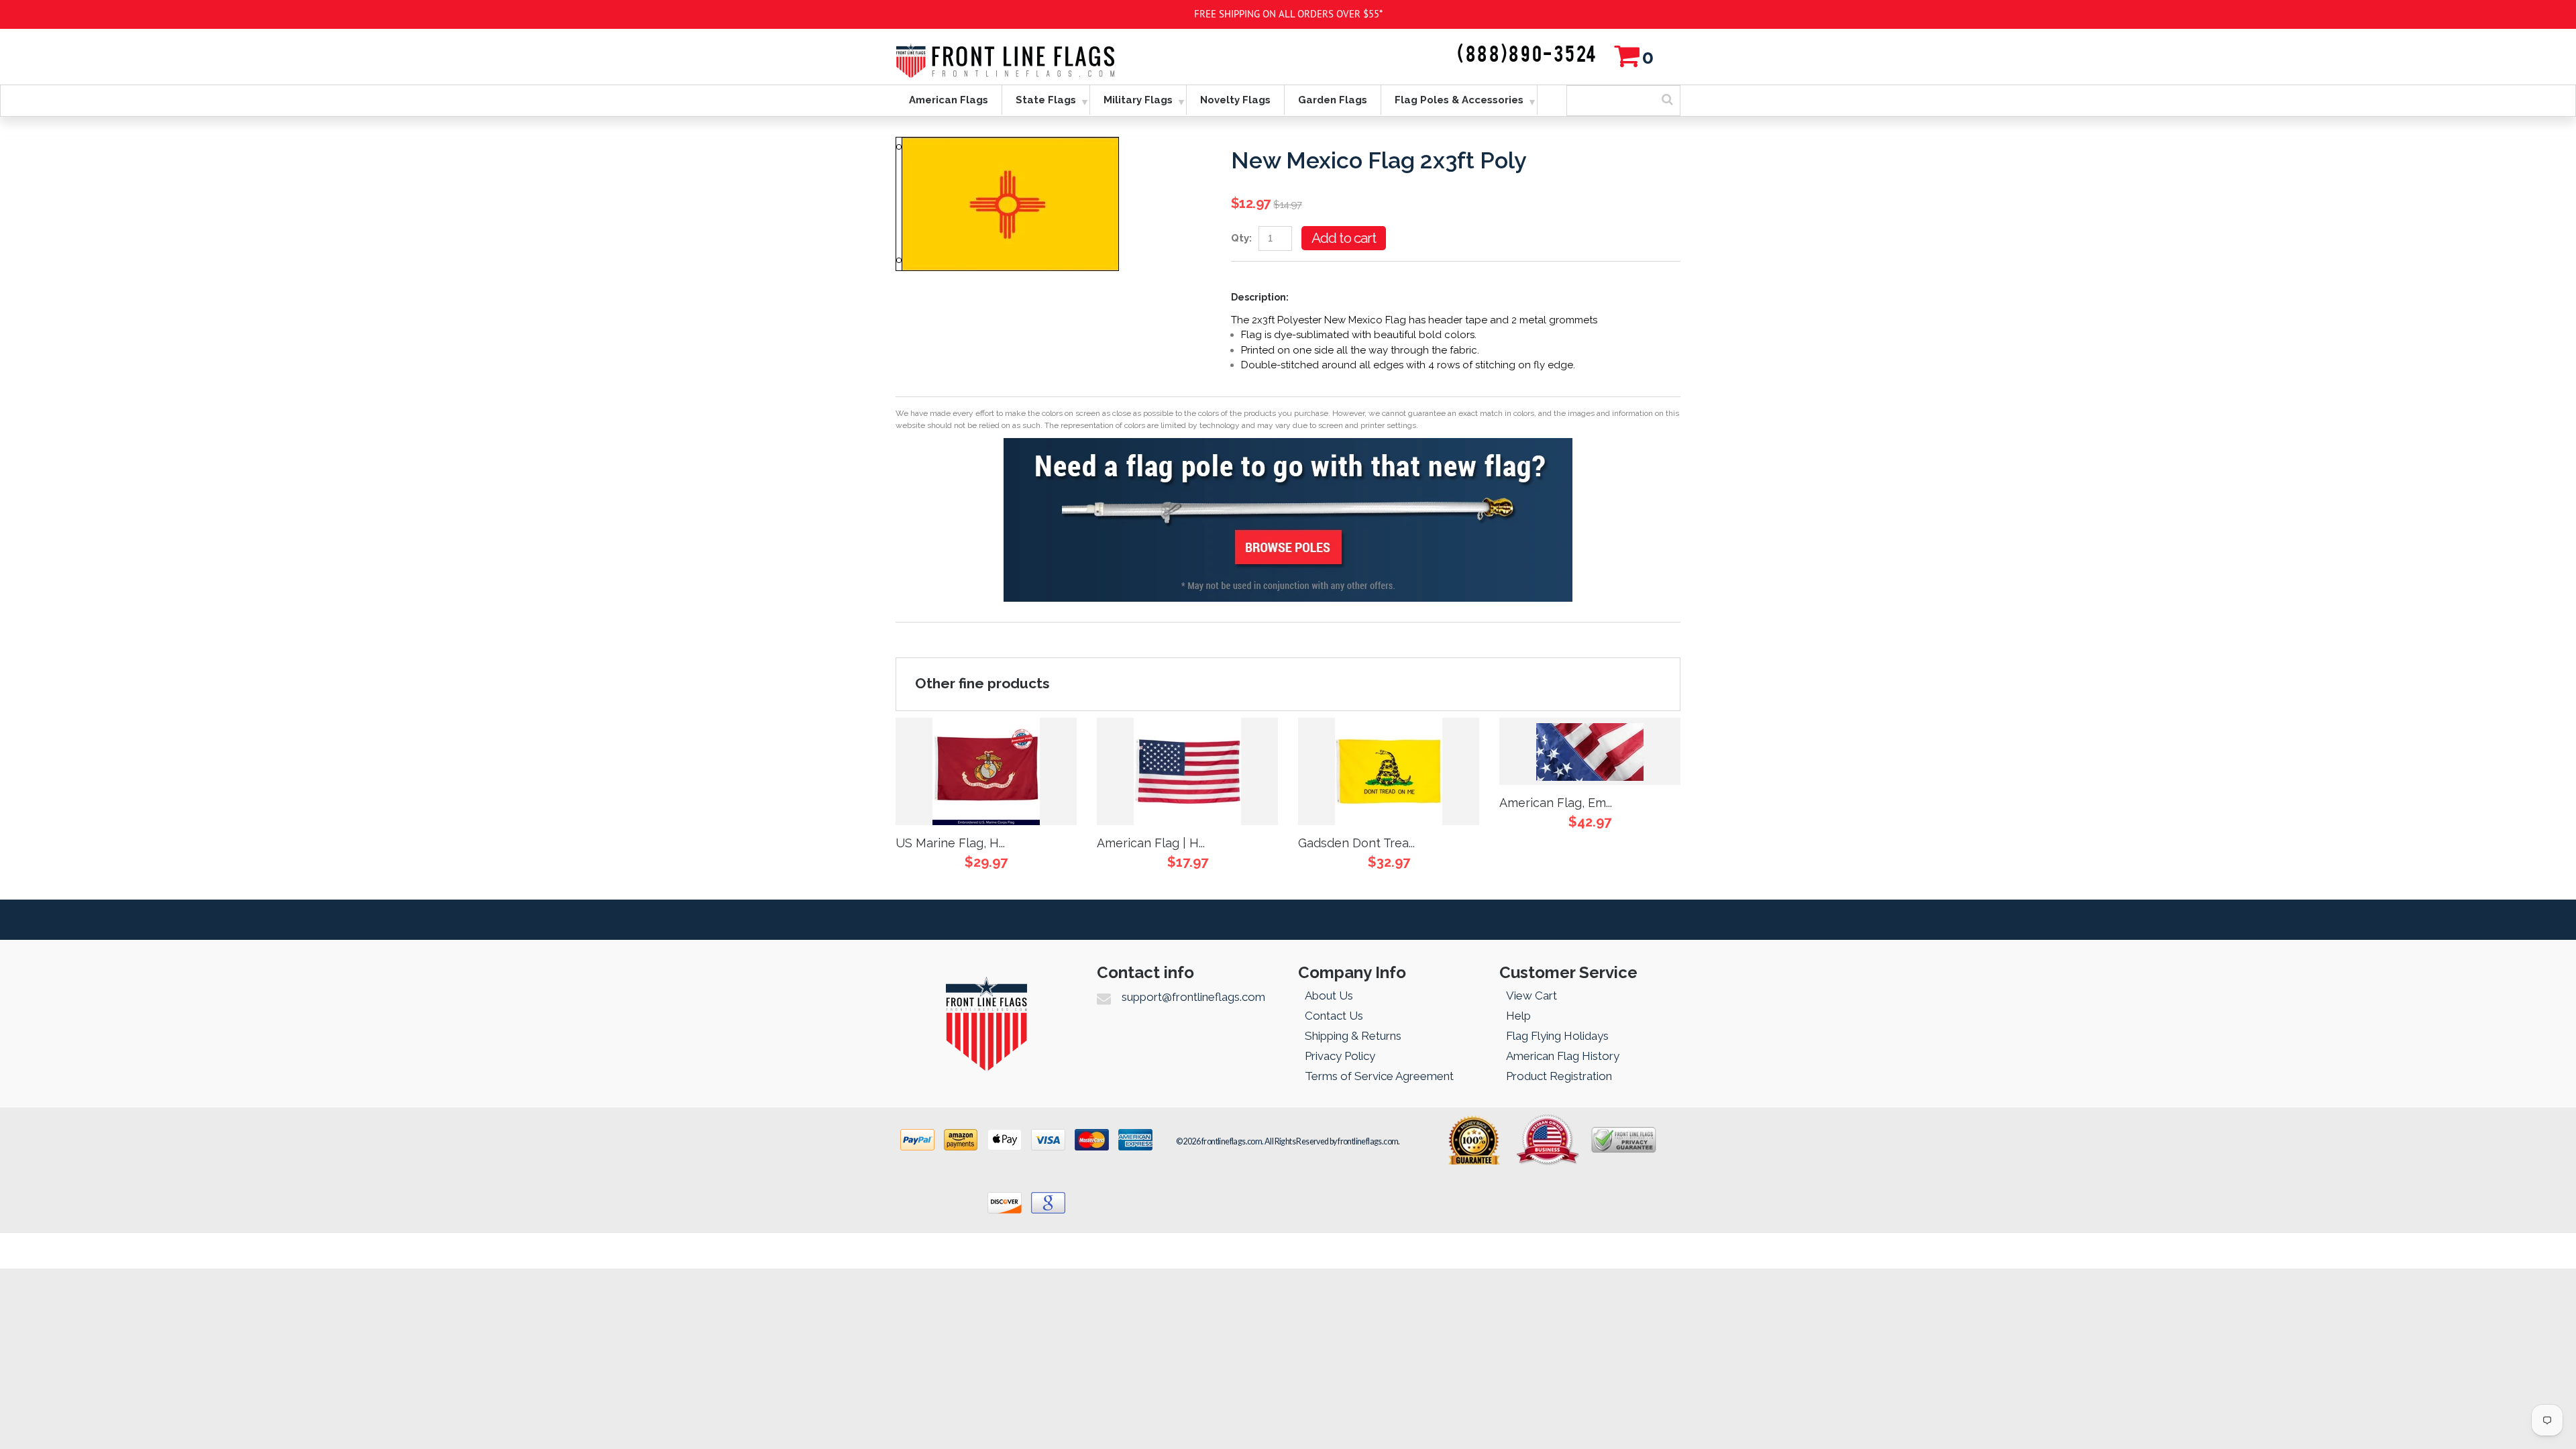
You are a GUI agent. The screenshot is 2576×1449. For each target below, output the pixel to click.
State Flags (1046, 100)
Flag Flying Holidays (1557, 1036)
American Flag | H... (1151, 843)
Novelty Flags (1235, 100)
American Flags (949, 100)
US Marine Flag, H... (950, 843)
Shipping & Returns (1353, 1036)
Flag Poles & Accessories (1459, 100)
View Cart (1532, 996)
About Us (1329, 996)
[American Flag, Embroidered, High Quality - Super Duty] (1590, 751)
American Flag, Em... (1556, 803)
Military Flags (1138, 100)
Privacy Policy (1340, 1056)
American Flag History (1563, 1056)
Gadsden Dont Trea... (1356, 843)
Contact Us (1334, 1016)
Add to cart (1344, 238)
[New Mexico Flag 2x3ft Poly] (1007, 144)
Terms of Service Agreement (1379, 1076)
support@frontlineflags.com (1193, 997)
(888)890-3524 (1527, 55)
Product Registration (1559, 1076)
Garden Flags (1333, 100)
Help (1518, 1016)
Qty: (1241, 238)
